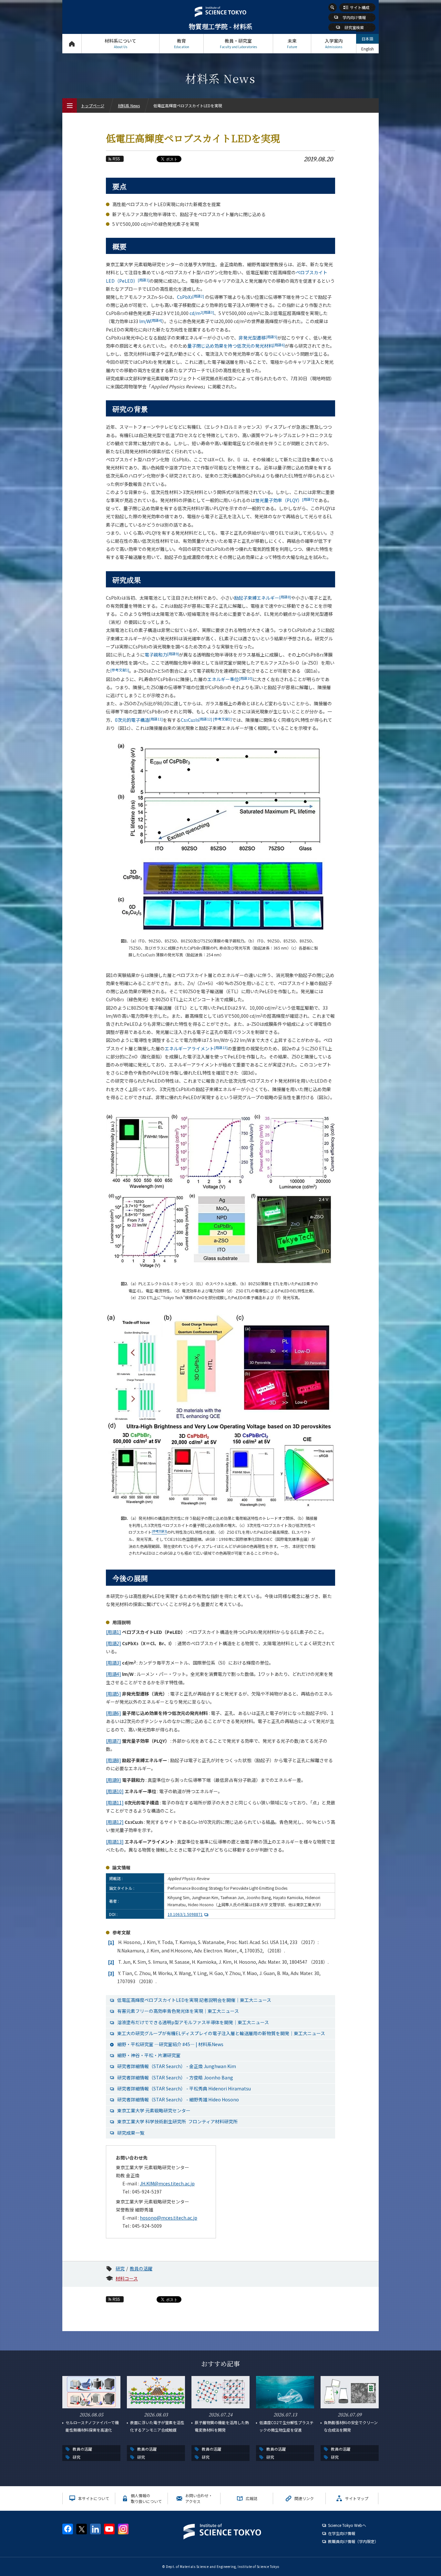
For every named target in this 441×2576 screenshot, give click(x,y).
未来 (292, 43)
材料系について (120, 43)
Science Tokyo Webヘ (347, 2525)
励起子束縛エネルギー (262, 598)
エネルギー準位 (230, 679)
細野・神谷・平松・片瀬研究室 (149, 2055)
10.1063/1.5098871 (185, 1914)
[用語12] (115, 1822)
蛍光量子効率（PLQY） (284, 500)
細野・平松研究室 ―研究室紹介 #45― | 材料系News (170, 2044)
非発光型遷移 (258, 338)
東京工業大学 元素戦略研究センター (154, 2110)
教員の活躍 (141, 2268)
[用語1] (113, 1632)
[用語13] (115, 1842)
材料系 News (129, 105)
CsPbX (190, 297)
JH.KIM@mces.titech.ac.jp (167, 2183)
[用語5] (113, 1694)
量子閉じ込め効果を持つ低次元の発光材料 (236, 346)
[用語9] (113, 1780)
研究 (120, 2268)
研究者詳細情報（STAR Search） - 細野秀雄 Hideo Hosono (178, 2099)
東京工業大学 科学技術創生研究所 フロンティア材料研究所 (177, 2121)
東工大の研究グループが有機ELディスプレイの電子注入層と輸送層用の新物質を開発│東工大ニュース (221, 2033)
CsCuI (196, 720)
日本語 (367, 39)
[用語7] (113, 1741)
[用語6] (113, 1713)
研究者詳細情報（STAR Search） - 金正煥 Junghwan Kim (177, 2066)
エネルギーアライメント (196, 1048)
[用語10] (115, 1791)
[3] (111, 1973)
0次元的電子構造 (139, 720)
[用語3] (113, 1663)
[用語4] (113, 1674)
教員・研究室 (238, 43)
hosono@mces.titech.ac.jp (169, 2218)
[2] (111, 1962)
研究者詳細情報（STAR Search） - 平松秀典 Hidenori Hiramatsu (184, 2088)
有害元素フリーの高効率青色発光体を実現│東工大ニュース (178, 2011)
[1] (111, 1942)
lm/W (151, 321)
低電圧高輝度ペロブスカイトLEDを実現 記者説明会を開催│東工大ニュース (194, 2000)
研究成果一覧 (131, 2133)
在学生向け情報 (342, 2533)
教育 (182, 43)
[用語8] (113, 1760)
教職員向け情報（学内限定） (353, 2541)
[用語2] (113, 1643)
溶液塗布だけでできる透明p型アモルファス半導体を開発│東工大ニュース (193, 2022)
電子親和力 (162, 655)
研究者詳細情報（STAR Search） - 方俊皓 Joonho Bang (175, 2077)
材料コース (127, 2278)
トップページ (72, 44)
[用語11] (115, 1803)
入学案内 (334, 43)
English (368, 49)
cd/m (202, 313)
